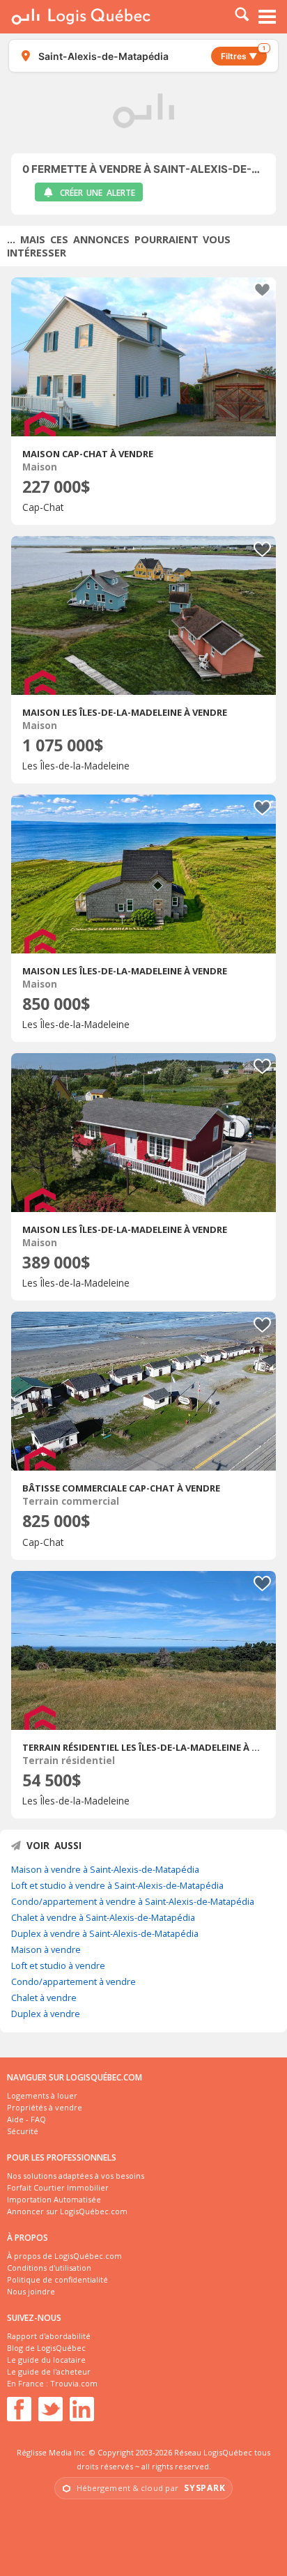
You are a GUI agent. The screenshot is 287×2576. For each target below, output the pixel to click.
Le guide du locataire (46, 2360)
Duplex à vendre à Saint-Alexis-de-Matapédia (105, 1933)
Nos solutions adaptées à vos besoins (76, 2176)
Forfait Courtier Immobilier (58, 2187)
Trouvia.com (74, 2383)
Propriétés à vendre (45, 2107)
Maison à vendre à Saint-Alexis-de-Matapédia (105, 1869)
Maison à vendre (46, 1949)
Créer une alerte (98, 193)
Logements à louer (42, 2095)
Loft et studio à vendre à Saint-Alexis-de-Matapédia (117, 1885)
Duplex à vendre (46, 2014)
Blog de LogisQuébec (46, 2348)
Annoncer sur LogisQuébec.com (67, 2211)
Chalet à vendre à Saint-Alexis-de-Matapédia (103, 1917)
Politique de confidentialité (57, 2279)
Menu (267, 17)
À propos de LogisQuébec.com (64, 2256)
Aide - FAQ (26, 2119)
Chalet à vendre (44, 1998)
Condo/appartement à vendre (73, 1981)
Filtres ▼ (243, 54)
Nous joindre (31, 2291)
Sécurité (23, 2131)
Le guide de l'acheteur (49, 2371)
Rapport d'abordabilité (49, 2336)
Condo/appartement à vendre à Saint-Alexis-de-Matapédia (133, 1901)
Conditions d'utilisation (49, 2268)
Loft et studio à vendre (58, 1965)
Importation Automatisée (54, 2199)
